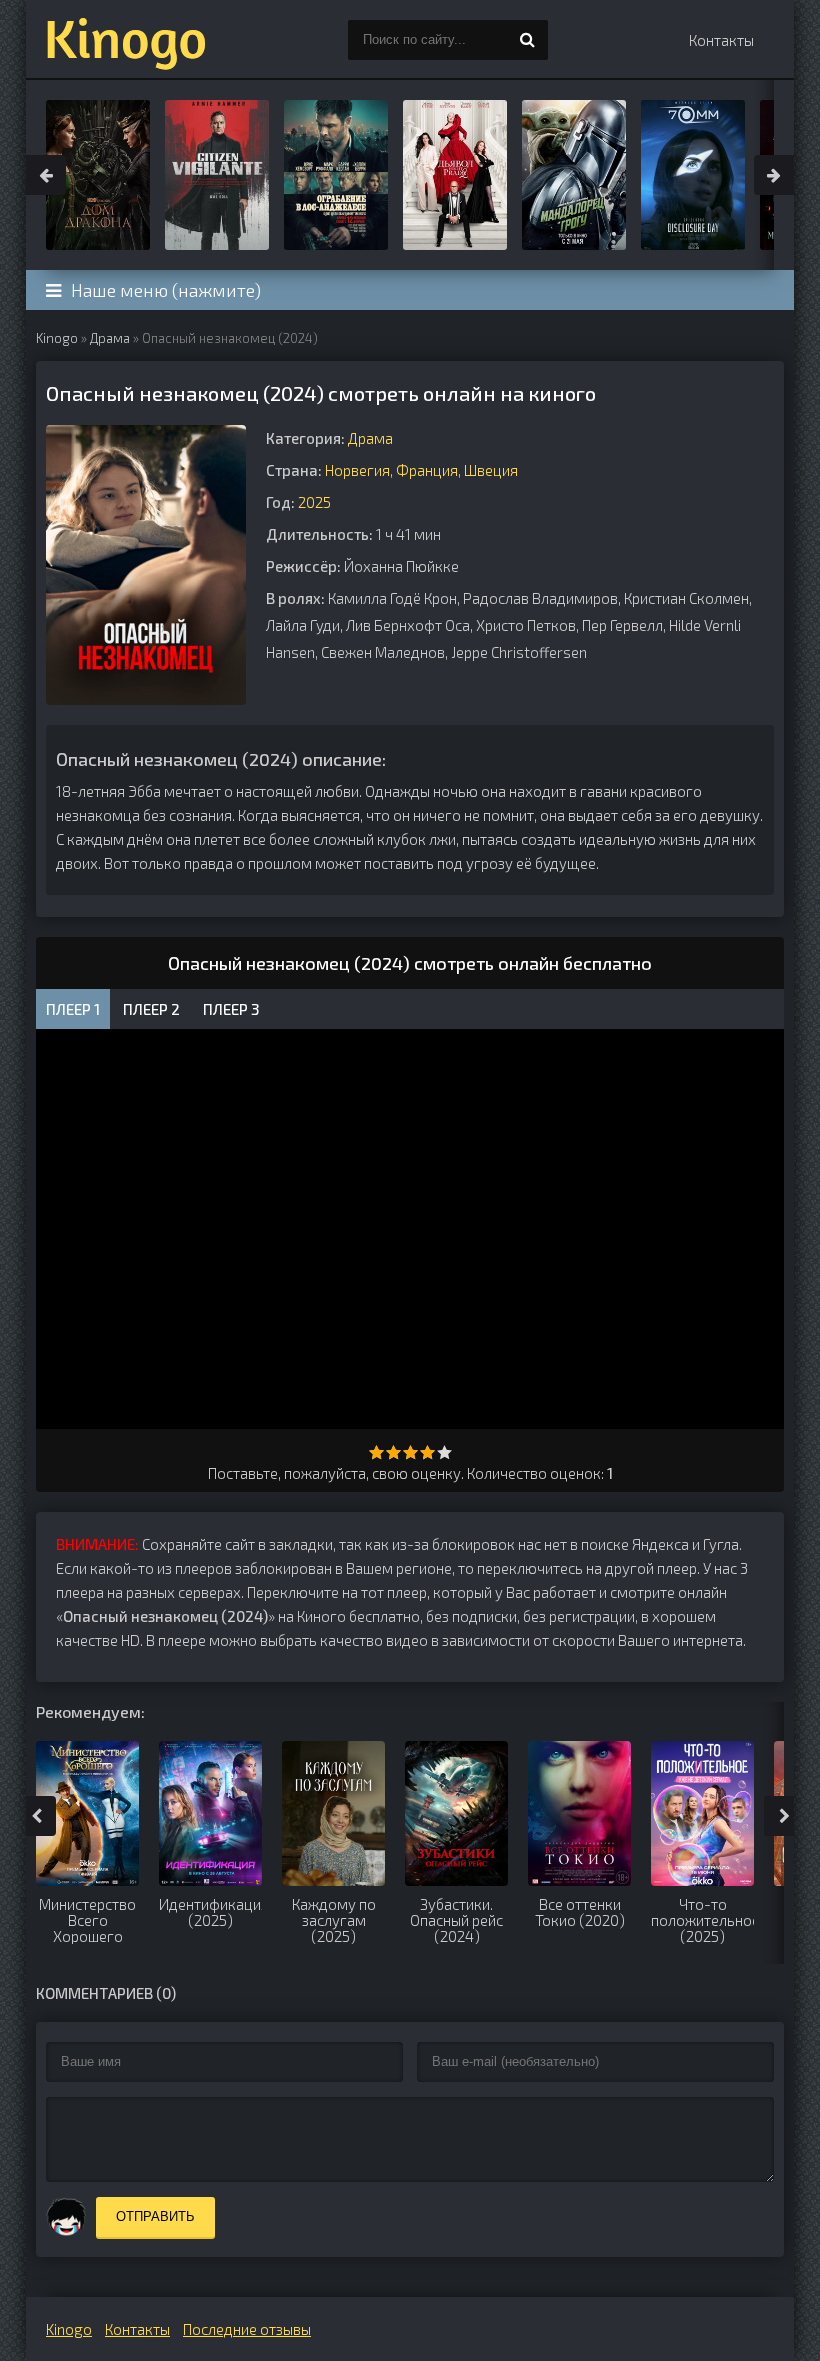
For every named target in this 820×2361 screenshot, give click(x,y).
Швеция (491, 470)
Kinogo (57, 338)
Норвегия (357, 470)
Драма (110, 338)
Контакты (721, 40)
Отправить (155, 2216)
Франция (427, 470)
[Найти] (528, 40)
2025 (314, 502)
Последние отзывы (247, 2329)
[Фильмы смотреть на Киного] (126, 40)
